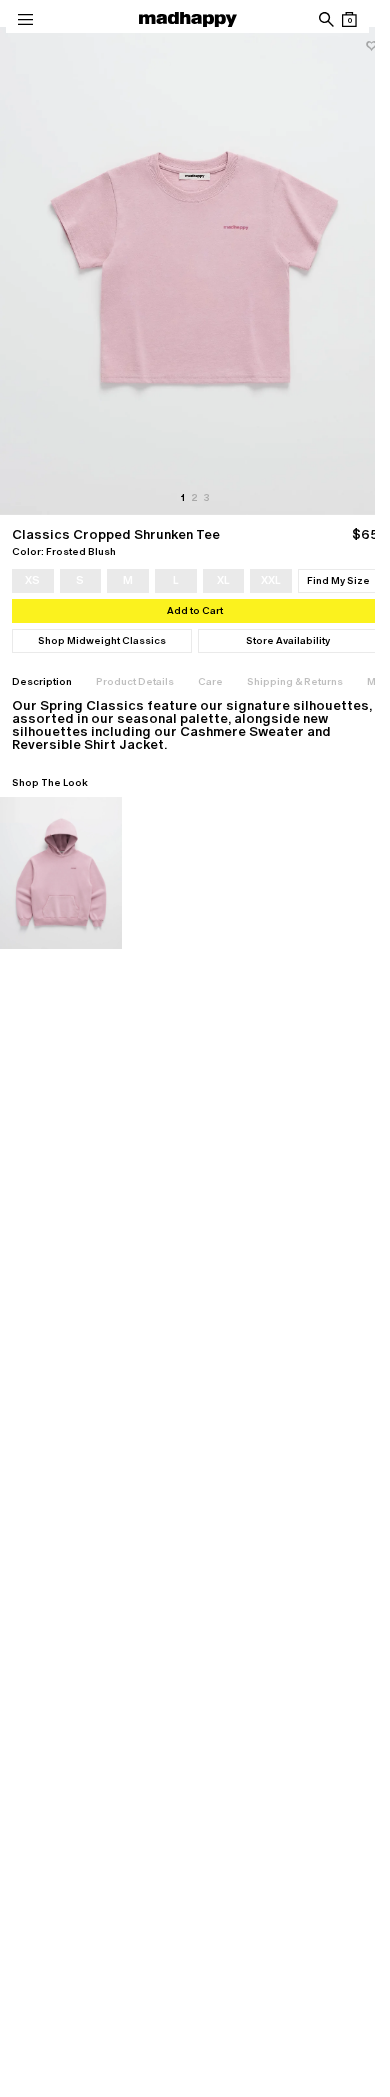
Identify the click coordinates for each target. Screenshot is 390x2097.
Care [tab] (210, 681)
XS (32, 580)
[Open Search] (325, 19)
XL (223, 580)
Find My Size (338, 580)
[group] (195, 271)
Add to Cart (195, 610)
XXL (271, 580)
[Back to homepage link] (188, 19)
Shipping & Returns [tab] (295, 681)
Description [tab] (42, 681)
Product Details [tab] (135, 681)
